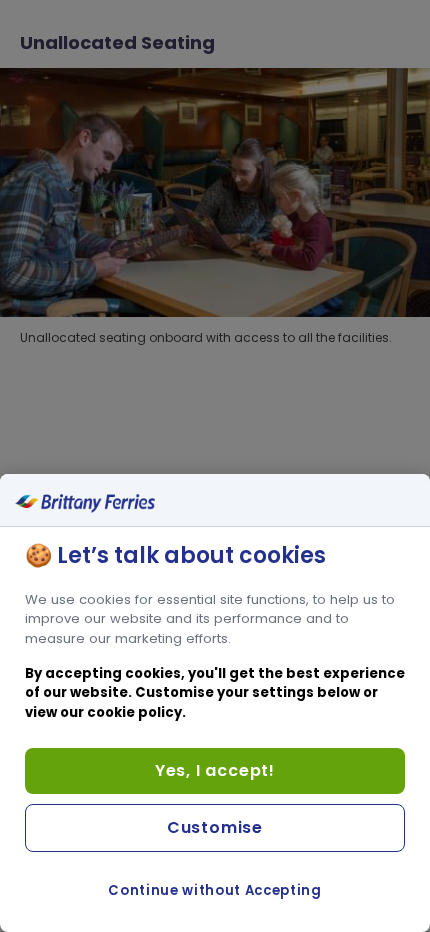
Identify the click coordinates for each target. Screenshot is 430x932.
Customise (215, 827)
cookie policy (134, 712)
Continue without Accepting (214, 890)
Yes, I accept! (215, 770)
